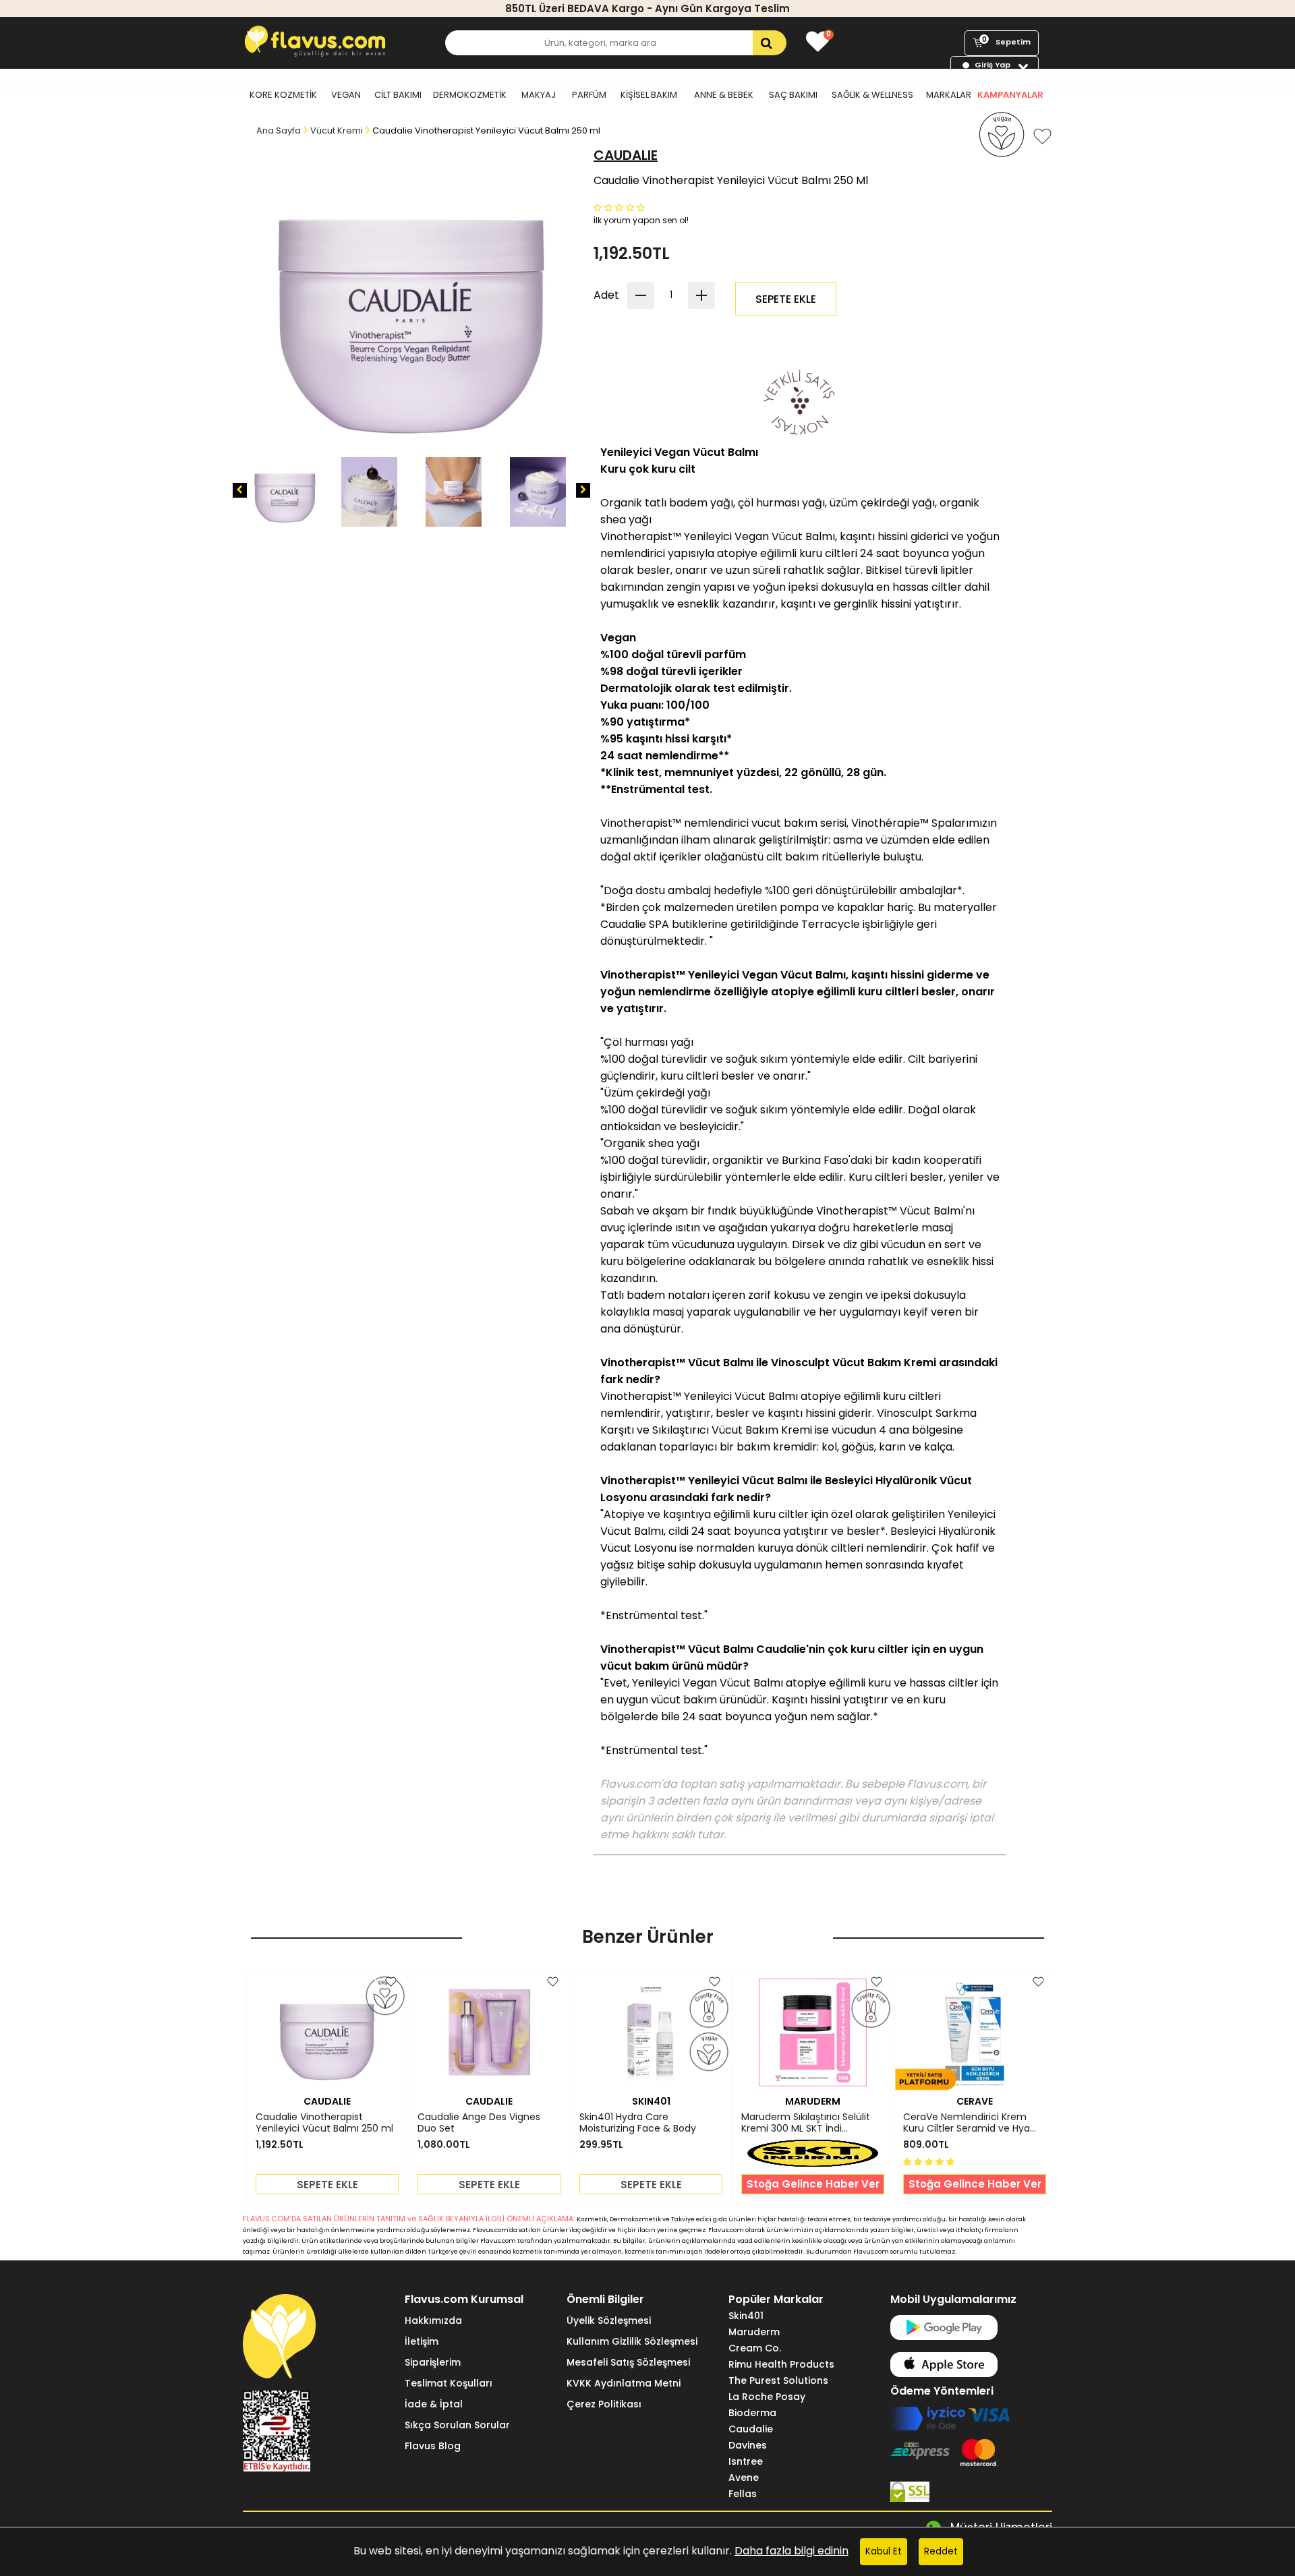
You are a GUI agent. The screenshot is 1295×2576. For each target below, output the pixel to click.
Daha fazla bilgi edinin (792, 2551)
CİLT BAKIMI (398, 95)
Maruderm (754, 2332)
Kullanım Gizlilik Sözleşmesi (632, 2341)
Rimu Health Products (781, 2364)
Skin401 (746, 2316)
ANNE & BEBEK (724, 95)
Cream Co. (755, 2348)
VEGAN (346, 95)
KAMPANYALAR (1010, 95)
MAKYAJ (539, 95)
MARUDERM (813, 2101)
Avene (744, 2478)
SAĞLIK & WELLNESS (872, 95)
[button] (621, 207)
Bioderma (752, 2413)
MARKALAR (949, 95)
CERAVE (975, 2101)
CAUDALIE (626, 155)
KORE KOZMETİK (283, 95)
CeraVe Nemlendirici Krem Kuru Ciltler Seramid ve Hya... (970, 2123)
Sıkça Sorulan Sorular (457, 2425)
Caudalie (751, 2429)
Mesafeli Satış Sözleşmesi (628, 2362)
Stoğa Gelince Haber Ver (813, 2184)
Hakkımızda (433, 2320)
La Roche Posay (767, 2397)
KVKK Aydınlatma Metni (624, 2383)
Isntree (746, 2461)
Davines (748, 2445)
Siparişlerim (433, 2362)
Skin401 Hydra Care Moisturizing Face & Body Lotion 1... (638, 2123)
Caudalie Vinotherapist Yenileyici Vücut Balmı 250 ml (324, 2123)
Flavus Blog (433, 2446)
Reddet (941, 2551)
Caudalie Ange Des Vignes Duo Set (479, 2123)
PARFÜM (589, 95)
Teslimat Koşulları (449, 2383)
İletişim (422, 2341)
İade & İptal (434, 2404)
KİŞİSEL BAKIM (649, 95)
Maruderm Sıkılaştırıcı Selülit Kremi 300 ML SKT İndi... (806, 2123)
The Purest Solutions (778, 2380)
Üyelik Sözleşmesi (609, 2320)
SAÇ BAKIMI (793, 95)
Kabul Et (884, 2551)
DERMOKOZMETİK (470, 95)
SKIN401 (651, 2101)
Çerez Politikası (604, 2404)
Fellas (743, 2494)
